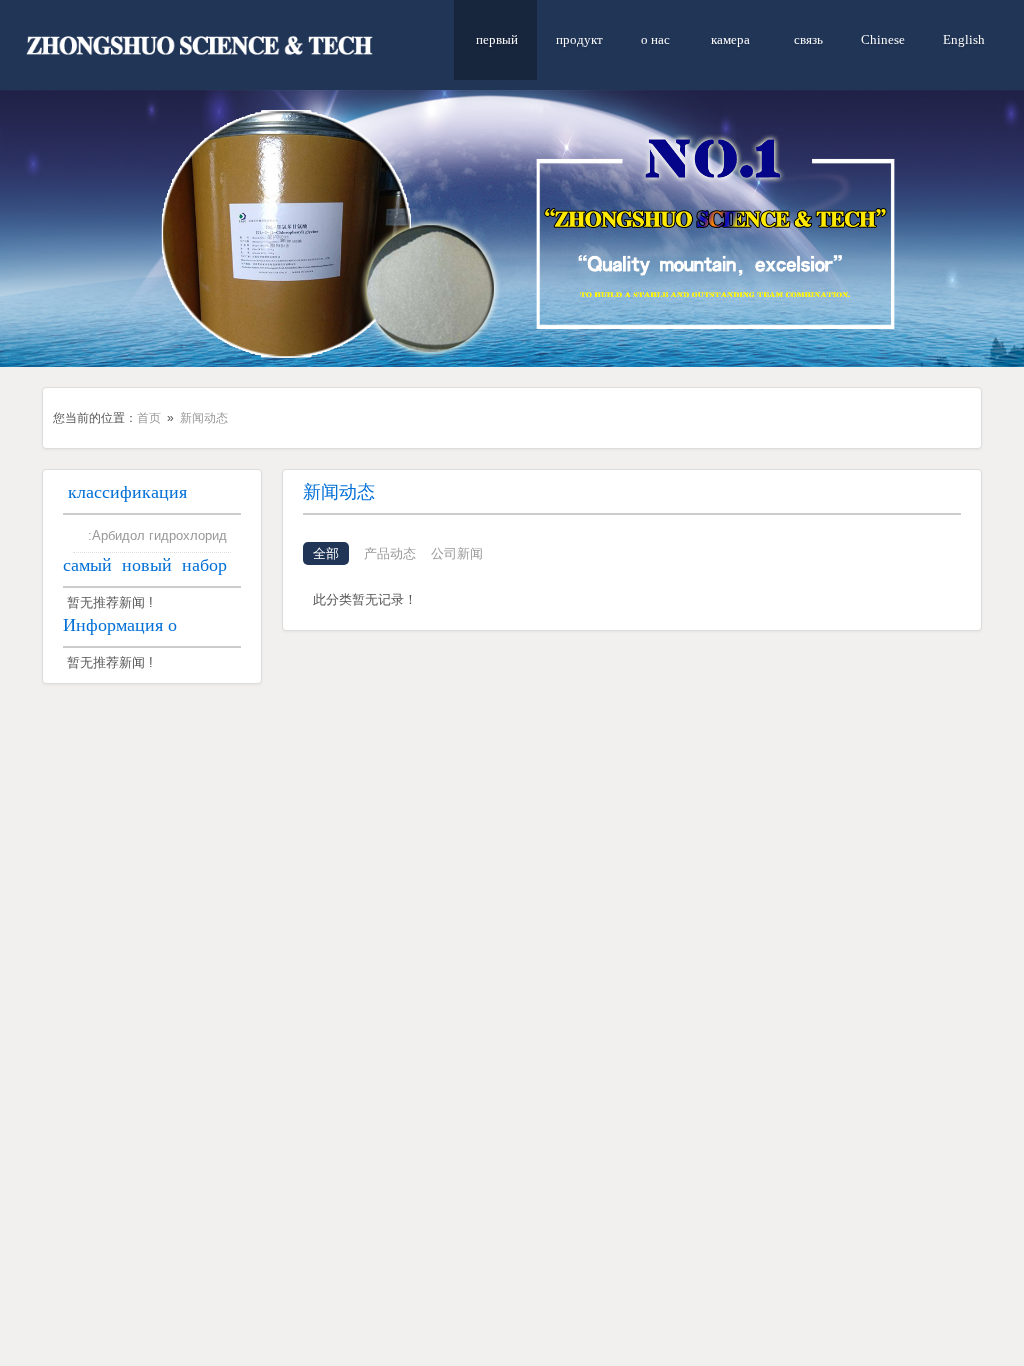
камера (730, 39)
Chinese (883, 39)
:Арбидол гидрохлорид (157, 535)
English (964, 39)
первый (495, 39)
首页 (149, 418)
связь (807, 39)
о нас (655, 39)
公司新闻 (457, 553)
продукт (579, 39)
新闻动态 (204, 418)
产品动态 (390, 553)
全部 (326, 553)
